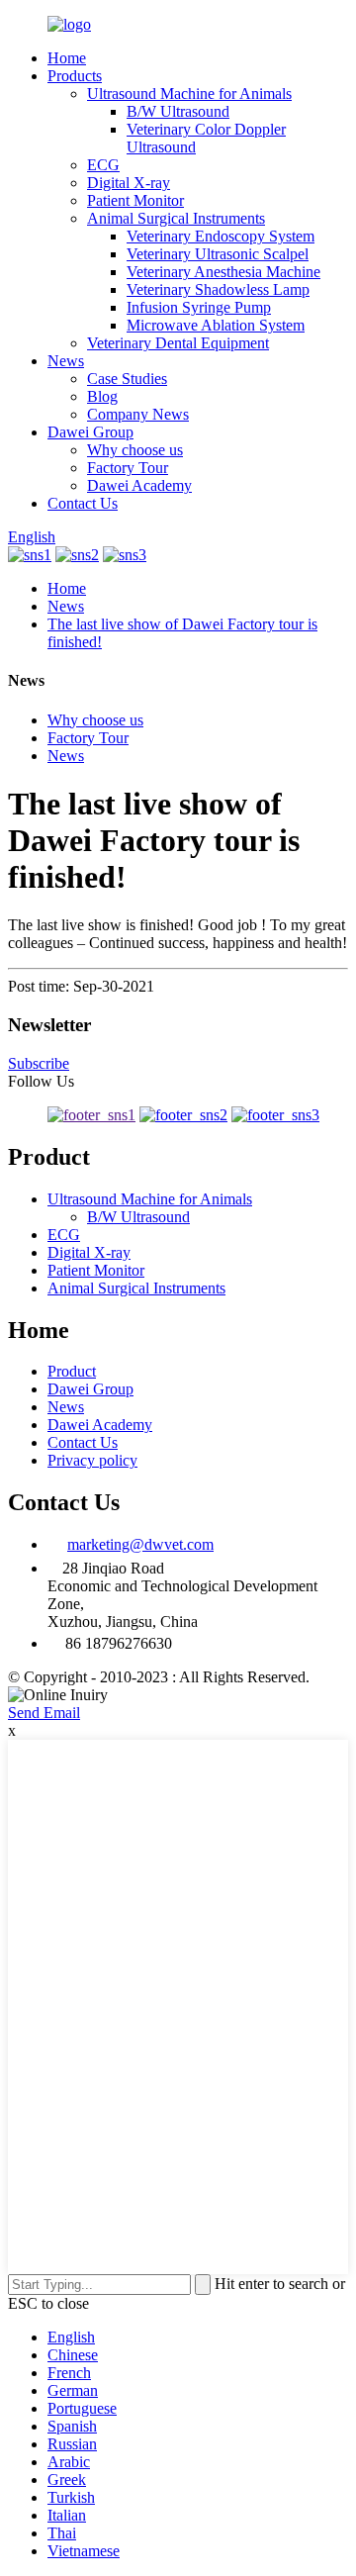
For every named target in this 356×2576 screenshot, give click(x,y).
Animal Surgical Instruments (176, 218)
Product (72, 1371)
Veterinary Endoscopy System (221, 236)
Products (75, 76)
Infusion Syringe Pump (199, 307)
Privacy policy (92, 1460)
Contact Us (83, 503)
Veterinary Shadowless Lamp (218, 289)
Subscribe (39, 1063)
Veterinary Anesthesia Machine (223, 272)
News (66, 361)
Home (67, 58)
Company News (138, 414)
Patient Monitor (135, 200)
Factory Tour (128, 468)
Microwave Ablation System (216, 325)
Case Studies (127, 379)
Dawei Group (90, 432)
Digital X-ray (129, 183)
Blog (102, 396)
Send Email (44, 1713)
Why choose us (135, 450)
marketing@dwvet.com (140, 1544)
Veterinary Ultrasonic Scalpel (218, 254)
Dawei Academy (139, 485)
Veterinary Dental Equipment (178, 343)
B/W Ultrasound (178, 111)
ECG (103, 165)
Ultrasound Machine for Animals (189, 94)
